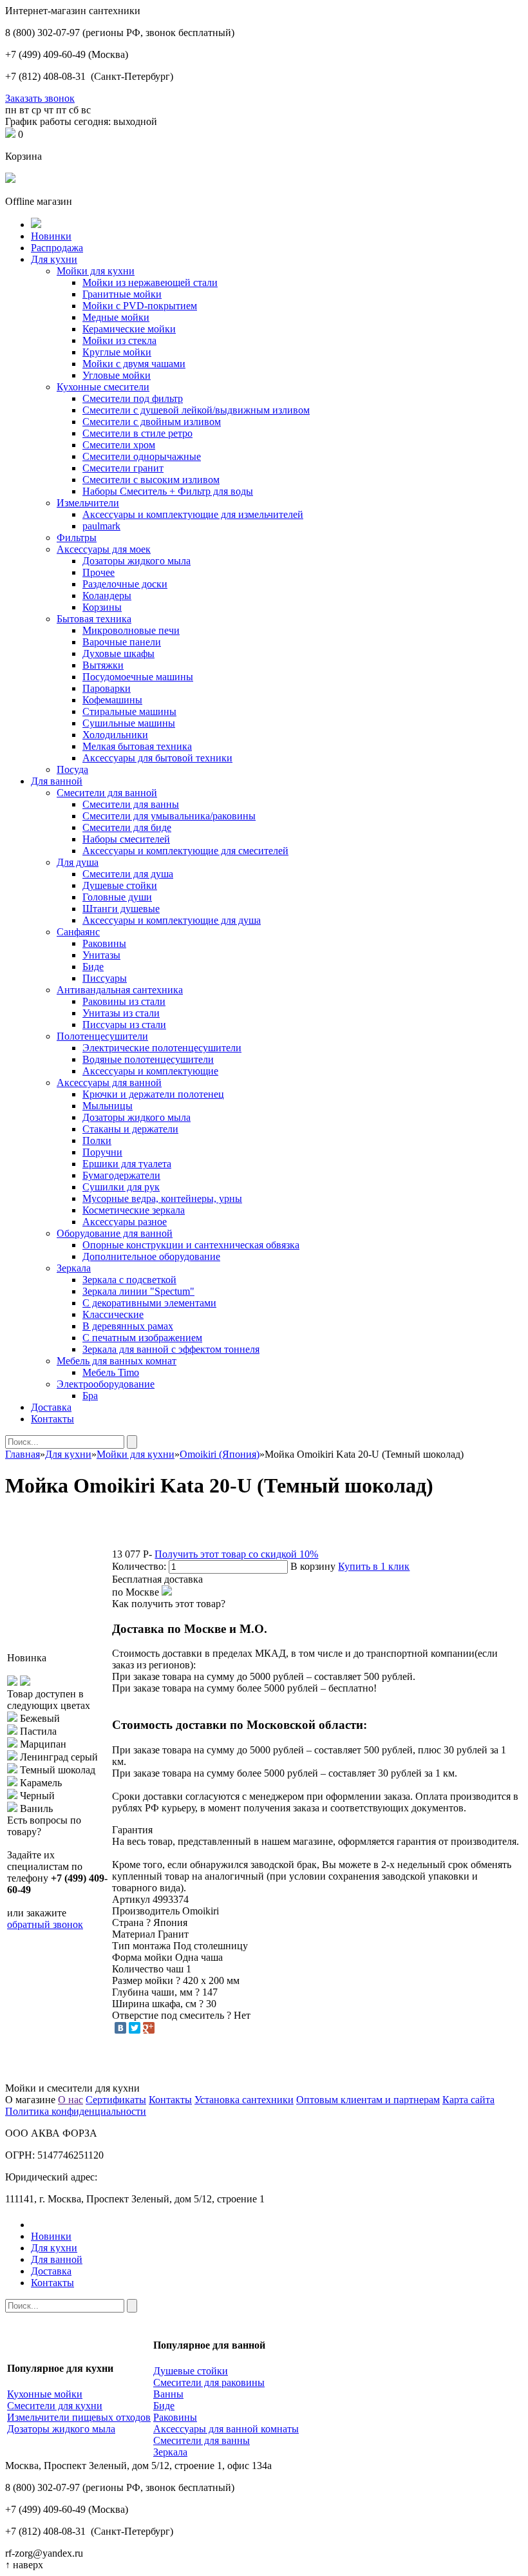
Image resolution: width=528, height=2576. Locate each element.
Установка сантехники (244, 2100)
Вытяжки (103, 665)
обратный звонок (45, 1924)
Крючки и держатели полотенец (153, 1094)
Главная (23, 1454)
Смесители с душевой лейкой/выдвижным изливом (196, 410)
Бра (90, 1396)
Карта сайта (468, 2100)
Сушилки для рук (121, 1187)
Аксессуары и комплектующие (150, 1071)
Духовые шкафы (118, 654)
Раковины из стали (124, 1001)
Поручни (102, 1152)
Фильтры (77, 538)
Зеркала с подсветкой (129, 1280)
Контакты (52, 1419)
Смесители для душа (128, 874)
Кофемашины (112, 700)
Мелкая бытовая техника (137, 746)
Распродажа (57, 248)
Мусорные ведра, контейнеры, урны (162, 1198)
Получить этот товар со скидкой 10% (236, 1554)
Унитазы (101, 955)
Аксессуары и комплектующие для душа (172, 920)
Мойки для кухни (96, 271)
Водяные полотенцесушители (148, 1059)
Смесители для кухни (55, 2406)
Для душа (78, 862)
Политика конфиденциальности (76, 2111)
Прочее (99, 572)
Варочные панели (122, 642)
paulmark (101, 526)
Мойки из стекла (119, 340)
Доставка (51, 1407)
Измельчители (88, 503)
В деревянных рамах (128, 1326)
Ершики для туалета (127, 1164)
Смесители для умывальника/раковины (169, 816)
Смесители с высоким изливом (151, 480)
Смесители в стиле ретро (137, 433)
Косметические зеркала (134, 1210)
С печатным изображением (142, 1338)
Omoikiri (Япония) (220, 1454)
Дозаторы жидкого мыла (137, 561)
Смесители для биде (127, 827)
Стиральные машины (129, 711)
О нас (71, 2100)
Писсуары (105, 978)
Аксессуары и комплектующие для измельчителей (193, 514)
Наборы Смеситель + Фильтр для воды (168, 491)
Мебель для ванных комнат (117, 1361)
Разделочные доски (125, 584)
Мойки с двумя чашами (134, 364)
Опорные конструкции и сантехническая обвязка (191, 1245)
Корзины (102, 607)
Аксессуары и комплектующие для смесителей (185, 851)
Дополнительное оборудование (151, 1256)
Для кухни (54, 259)
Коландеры (107, 596)
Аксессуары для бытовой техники (157, 758)
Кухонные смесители (103, 387)
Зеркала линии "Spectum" (138, 1291)
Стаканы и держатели (130, 1129)
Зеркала (74, 1268)
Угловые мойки (117, 375)
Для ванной (57, 781)
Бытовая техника (94, 619)
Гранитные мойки (122, 294)
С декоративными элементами (149, 1303)
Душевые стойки (120, 885)
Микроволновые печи (131, 630)
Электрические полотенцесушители (162, 1048)
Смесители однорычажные (142, 456)
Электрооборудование (106, 1384)
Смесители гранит (123, 468)
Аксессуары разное (125, 1222)
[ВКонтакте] (120, 2028)
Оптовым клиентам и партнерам (368, 2100)
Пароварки (107, 688)
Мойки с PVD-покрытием (140, 306)
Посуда (72, 769)
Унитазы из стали (121, 1013)
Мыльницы (108, 1106)
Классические (113, 1314)
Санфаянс (78, 932)
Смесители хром (119, 445)
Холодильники (115, 735)
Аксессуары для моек (104, 549)
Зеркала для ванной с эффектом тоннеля (171, 1349)
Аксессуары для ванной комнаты (226, 2429)
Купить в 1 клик (374, 1566)
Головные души (117, 897)
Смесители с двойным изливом (152, 422)
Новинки (51, 236)
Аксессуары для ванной (109, 1083)
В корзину (313, 1566)
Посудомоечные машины (138, 677)
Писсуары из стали (124, 1025)
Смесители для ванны (131, 804)
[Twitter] (135, 2028)
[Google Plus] (149, 2028)
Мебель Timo (111, 1372)
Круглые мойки (117, 352)
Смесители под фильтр (133, 398)
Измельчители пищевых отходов (79, 2417)
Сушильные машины (129, 723)
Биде (93, 967)
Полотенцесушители (102, 1036)
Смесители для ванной (107, 793)
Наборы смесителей (126, 839)
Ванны (168, 2394)
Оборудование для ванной (115, 1233)
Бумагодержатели (121, 1175)
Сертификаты (116, 2100)
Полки (97, 1140)
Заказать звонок (40, 98)
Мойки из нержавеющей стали (150, 282)
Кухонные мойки (45, 2394)
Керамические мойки (129, 329)
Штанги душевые (121, 909)
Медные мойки (116, 317)
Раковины (104, 943)
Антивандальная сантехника (120, 990)
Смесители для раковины (209, 2382)
